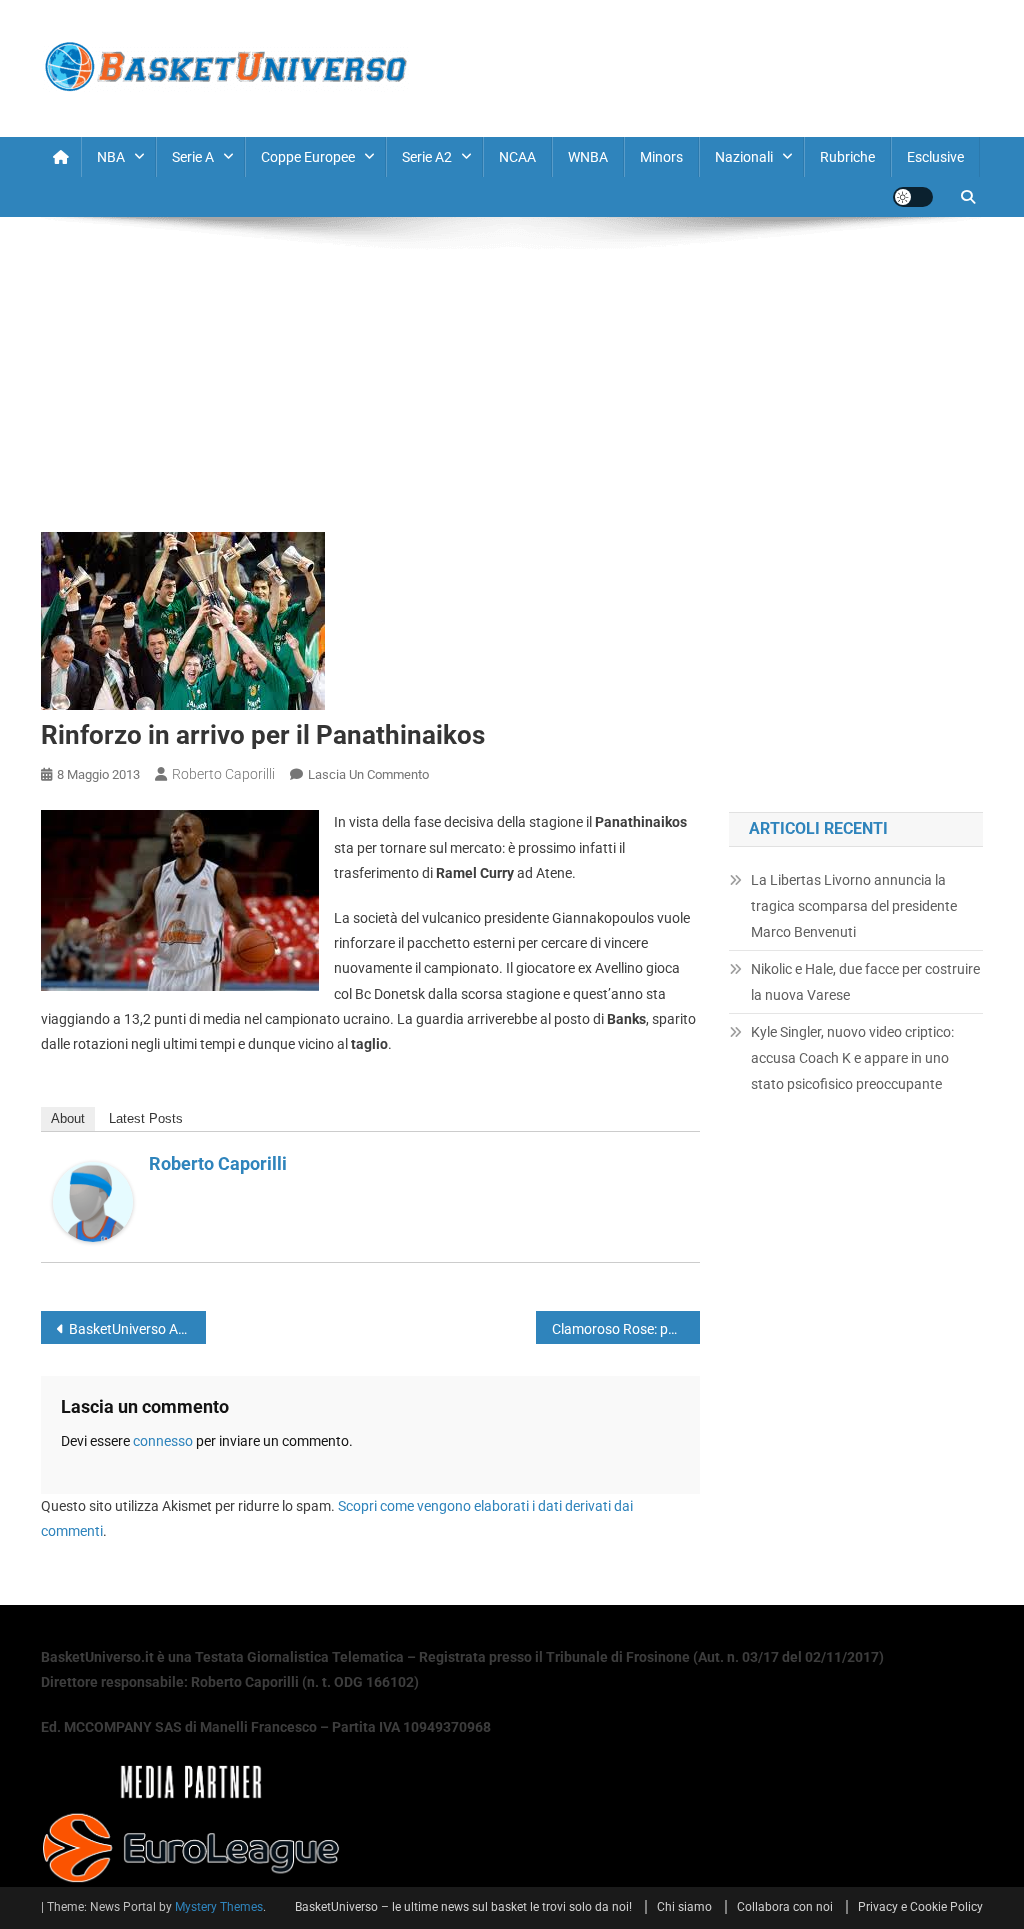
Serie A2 (427, 157)
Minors (661, 157)
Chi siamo (684, 1907)
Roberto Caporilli (223, 774)
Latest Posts (146, 1118)
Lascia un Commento (368, 774)
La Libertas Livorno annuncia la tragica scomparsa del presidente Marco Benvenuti (854, 906)
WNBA (588, 157)
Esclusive (935, 157)
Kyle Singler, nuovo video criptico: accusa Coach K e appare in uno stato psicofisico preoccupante (852, 1058)
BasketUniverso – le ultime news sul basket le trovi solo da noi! (463, 1907)
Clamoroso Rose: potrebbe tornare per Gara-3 (626, 1329)
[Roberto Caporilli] (93, 1201)
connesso (163, 1441)
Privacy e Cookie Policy (920, 1907)
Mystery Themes (219, 1907)
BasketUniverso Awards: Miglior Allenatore (137, 1329)
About (68, 1118)
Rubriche (847, 157)
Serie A (193, 157)
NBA (111, 157)
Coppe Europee (308, 157)
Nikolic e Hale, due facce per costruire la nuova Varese (865, 982)
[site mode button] (913, 197)
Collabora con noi (785, 1907)
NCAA (517, 157)
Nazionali (744, 157)
